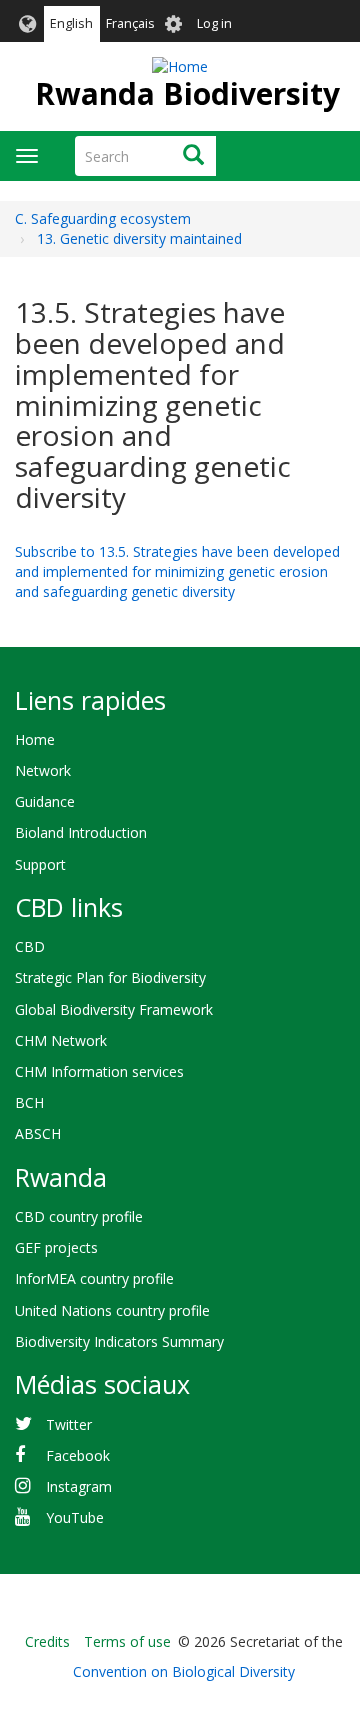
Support (40, 864)
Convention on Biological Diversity (184, 1671)
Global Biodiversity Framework (114, 1009)
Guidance (45, 801)
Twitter (69, 1424)
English (71, 23)
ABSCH (38, 1133)
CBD (30, 946)
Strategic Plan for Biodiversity (110, 977)
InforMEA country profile (94, 1278)
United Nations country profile (112, 1310)
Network (43, 770)
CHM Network (61, 1040)
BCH (29, 1102)
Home (35, 739)
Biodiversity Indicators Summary (119, 1341)
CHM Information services (99, 1071)
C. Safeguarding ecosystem (103, 218)
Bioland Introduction (81, 832)
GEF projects (56, 1247)
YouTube (75, 1517)
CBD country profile (79, 1216)
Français (130, 23)
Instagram (79, 1486)
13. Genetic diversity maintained (139, 238)
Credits (47, 1641)
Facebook (78, 1455)
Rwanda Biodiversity (187, 93)
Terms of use (127, 1641)
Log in (214, 23)
